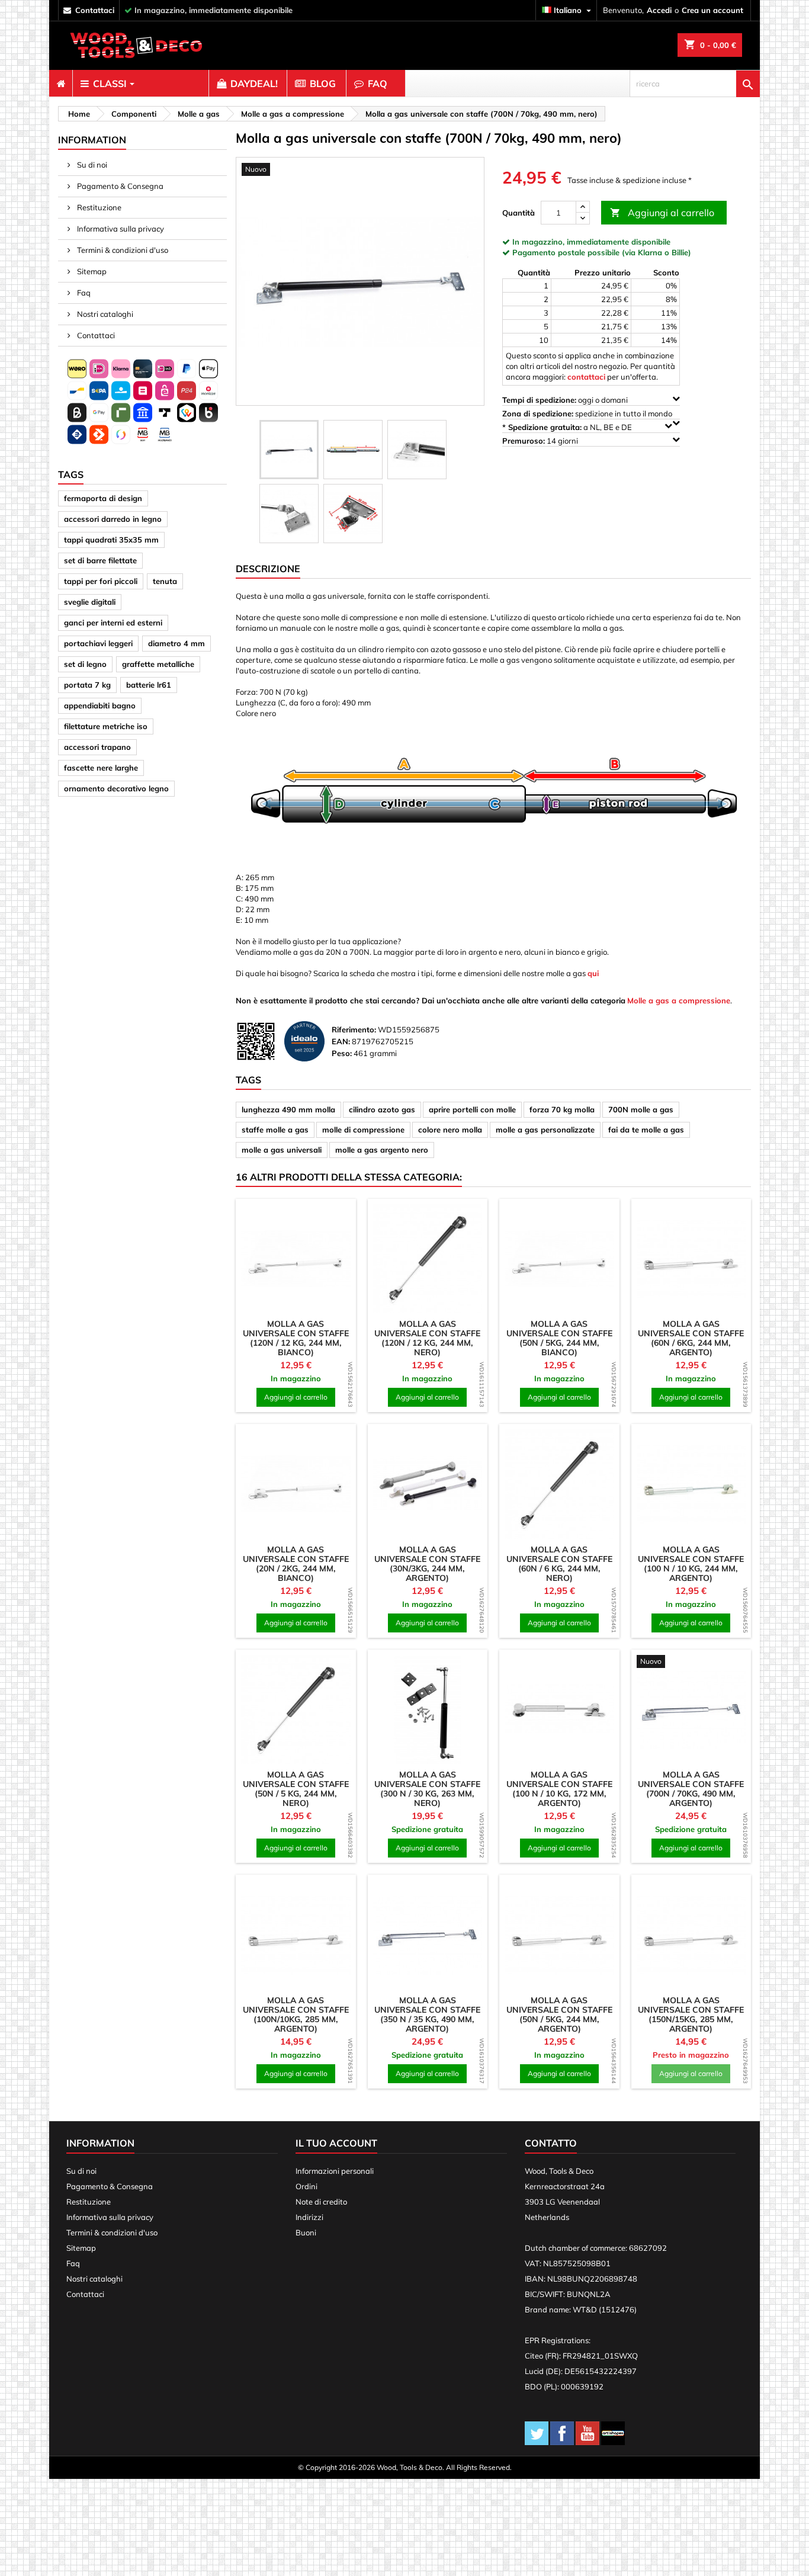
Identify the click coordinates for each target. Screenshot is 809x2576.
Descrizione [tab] (268, 569)
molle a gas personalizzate (545, 1130)
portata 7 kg (87, 685)
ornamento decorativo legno (116, 788)
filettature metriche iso (106, 726)
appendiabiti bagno (100, 705)
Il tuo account (336, 2143)
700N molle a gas (641, 1109)
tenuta (165, 581)
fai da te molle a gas (646, 1130)
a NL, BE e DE (568, 427)
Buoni (306, 2232)
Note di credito (321, 2202)
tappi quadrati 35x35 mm (111, 540)
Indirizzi (309, 2217)
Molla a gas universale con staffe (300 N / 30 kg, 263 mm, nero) (427, 1789)
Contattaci (95, 335)
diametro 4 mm (176, 643)
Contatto (551, 2143)
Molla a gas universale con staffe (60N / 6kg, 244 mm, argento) (691, 1338)
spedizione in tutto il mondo (588, 413)
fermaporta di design (103, 498)
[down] (583, 218)
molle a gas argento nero (382, 1150)
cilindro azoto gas (382, 1109)
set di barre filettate (100, 560)
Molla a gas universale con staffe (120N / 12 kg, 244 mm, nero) (427, 1338)
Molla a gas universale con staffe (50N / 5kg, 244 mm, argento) (559, 2014)
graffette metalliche (158, 664)
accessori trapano (97, 747)
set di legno (85, 664)
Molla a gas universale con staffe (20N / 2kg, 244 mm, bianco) (296, 1564)
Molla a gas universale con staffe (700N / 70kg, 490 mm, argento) (691, 1789)
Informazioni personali (335, 2171)
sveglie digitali (90, 602)
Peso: (342, 1053)
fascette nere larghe (101, 768)
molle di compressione (363, 1130)
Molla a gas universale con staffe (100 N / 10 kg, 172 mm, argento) (559, 1789)
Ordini (306, 2186)
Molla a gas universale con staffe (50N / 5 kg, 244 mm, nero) (296, 1789)
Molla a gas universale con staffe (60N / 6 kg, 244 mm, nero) (559, 1564)
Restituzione (98, 207)
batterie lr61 (149, 685)
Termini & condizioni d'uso (122, 250)
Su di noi (91, 165)
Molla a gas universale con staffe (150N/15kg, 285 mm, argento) (691, 2014)
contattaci (95, 10)
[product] (296, 1259)
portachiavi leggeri (98, 643)
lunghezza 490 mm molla (288, 1109)
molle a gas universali (282, 1150)
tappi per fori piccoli (101, 581)
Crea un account (712, 10)
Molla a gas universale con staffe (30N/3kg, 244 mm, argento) (427, 1564)
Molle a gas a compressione (679, 1000)
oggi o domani (566, 400)
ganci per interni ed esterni (113, 623)
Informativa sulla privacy (120, 229)
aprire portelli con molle (472, 1109)
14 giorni (541, 441)
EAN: (341, 1041)
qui (593, 973)
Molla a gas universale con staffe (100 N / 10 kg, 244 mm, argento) (691, 1564)
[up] (583, 207)
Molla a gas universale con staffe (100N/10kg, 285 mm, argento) (296, 2014)
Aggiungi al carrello (662, 213)
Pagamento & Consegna (119, 186)
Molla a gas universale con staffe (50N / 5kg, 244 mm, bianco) (559, 1338)
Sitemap (91, 271)
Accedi (659, 10)
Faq (83, 293)
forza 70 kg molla (562, 1109)
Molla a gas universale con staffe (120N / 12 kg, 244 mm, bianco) (296, 1338)
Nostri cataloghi (104, 314)
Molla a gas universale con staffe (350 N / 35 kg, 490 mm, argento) (427, 2014)
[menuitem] (61, 84)
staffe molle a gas (275, 1130)
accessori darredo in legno (113, 519)
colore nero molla (450, 1130)
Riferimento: (354, 1029)
